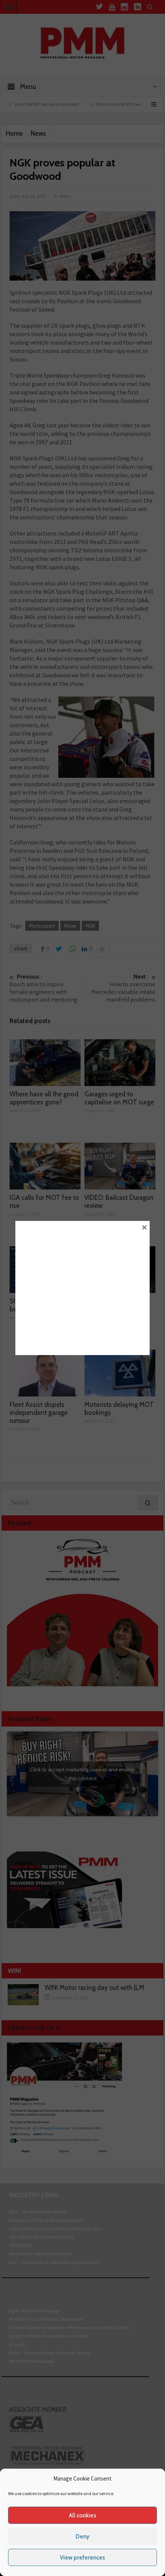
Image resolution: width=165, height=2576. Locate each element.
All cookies (83, 2515)
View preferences (82, 2558)
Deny (82, 2537)
